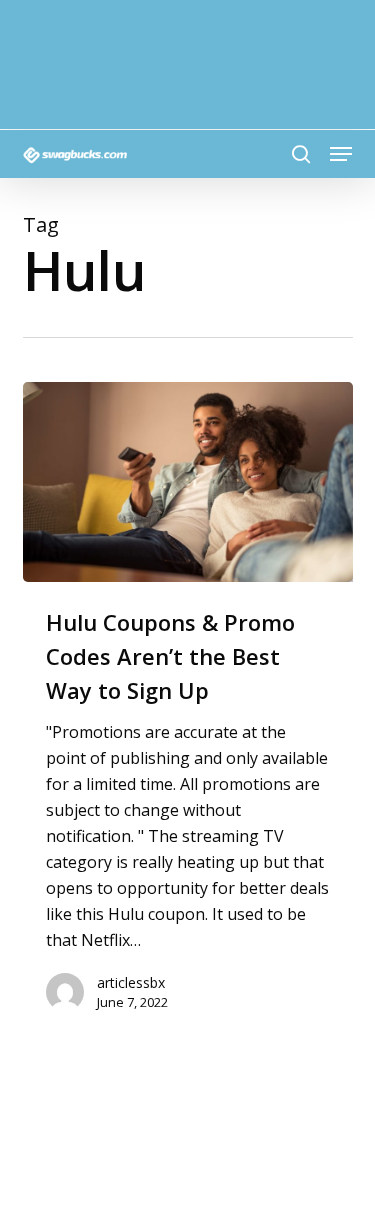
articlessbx (131, 982)
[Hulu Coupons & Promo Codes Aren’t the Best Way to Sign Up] (188, 482)
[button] (341, 154)
